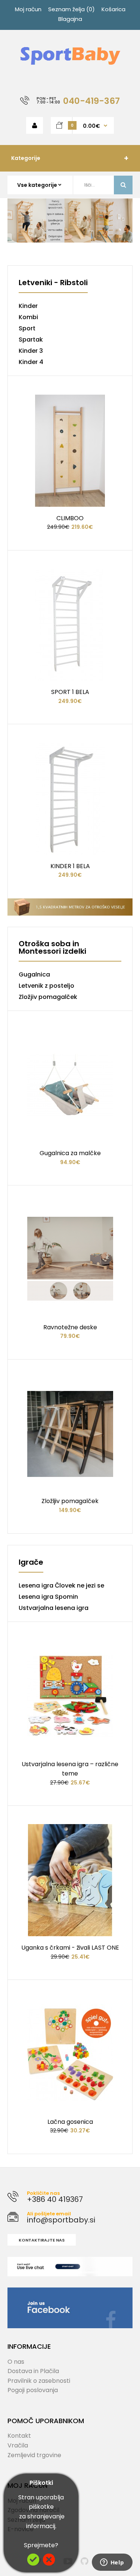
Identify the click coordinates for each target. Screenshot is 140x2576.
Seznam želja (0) (71, 9)
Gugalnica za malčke (70, 1153)
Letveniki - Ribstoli (53, 283)
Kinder (28, 306)
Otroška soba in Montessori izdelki (52, 948)
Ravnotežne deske (70, 1327)
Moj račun (28, 9)
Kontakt (19, 2436)
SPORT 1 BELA (70, 692)
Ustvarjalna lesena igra (54, 1608)
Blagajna (70, 19)
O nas (16, 2362)
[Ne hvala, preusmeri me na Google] (49, 2563)
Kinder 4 (31, 362)
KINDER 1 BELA (70, 866)
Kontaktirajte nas (42, 2240)
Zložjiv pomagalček (48, 997)
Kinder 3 (31, 351)
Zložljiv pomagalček (70, 1501)
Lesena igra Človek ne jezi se (61, 1585)
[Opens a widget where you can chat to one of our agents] (112, 2563)
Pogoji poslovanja (33, 2390)
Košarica (113, 9)
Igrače (31, 1563)
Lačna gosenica (70, 2122)
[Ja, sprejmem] (33, 2563)
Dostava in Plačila (33, 2371)
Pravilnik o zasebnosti (39, 2381)
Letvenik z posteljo (46, 986)
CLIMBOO (70, 518)
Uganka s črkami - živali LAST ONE (70, 1948)
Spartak (31, 340)
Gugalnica (34, 974)
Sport (27, 328)
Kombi (28, 317)
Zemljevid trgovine (34, 2455)
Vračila (18, 2445)
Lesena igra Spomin (48, 1597)
